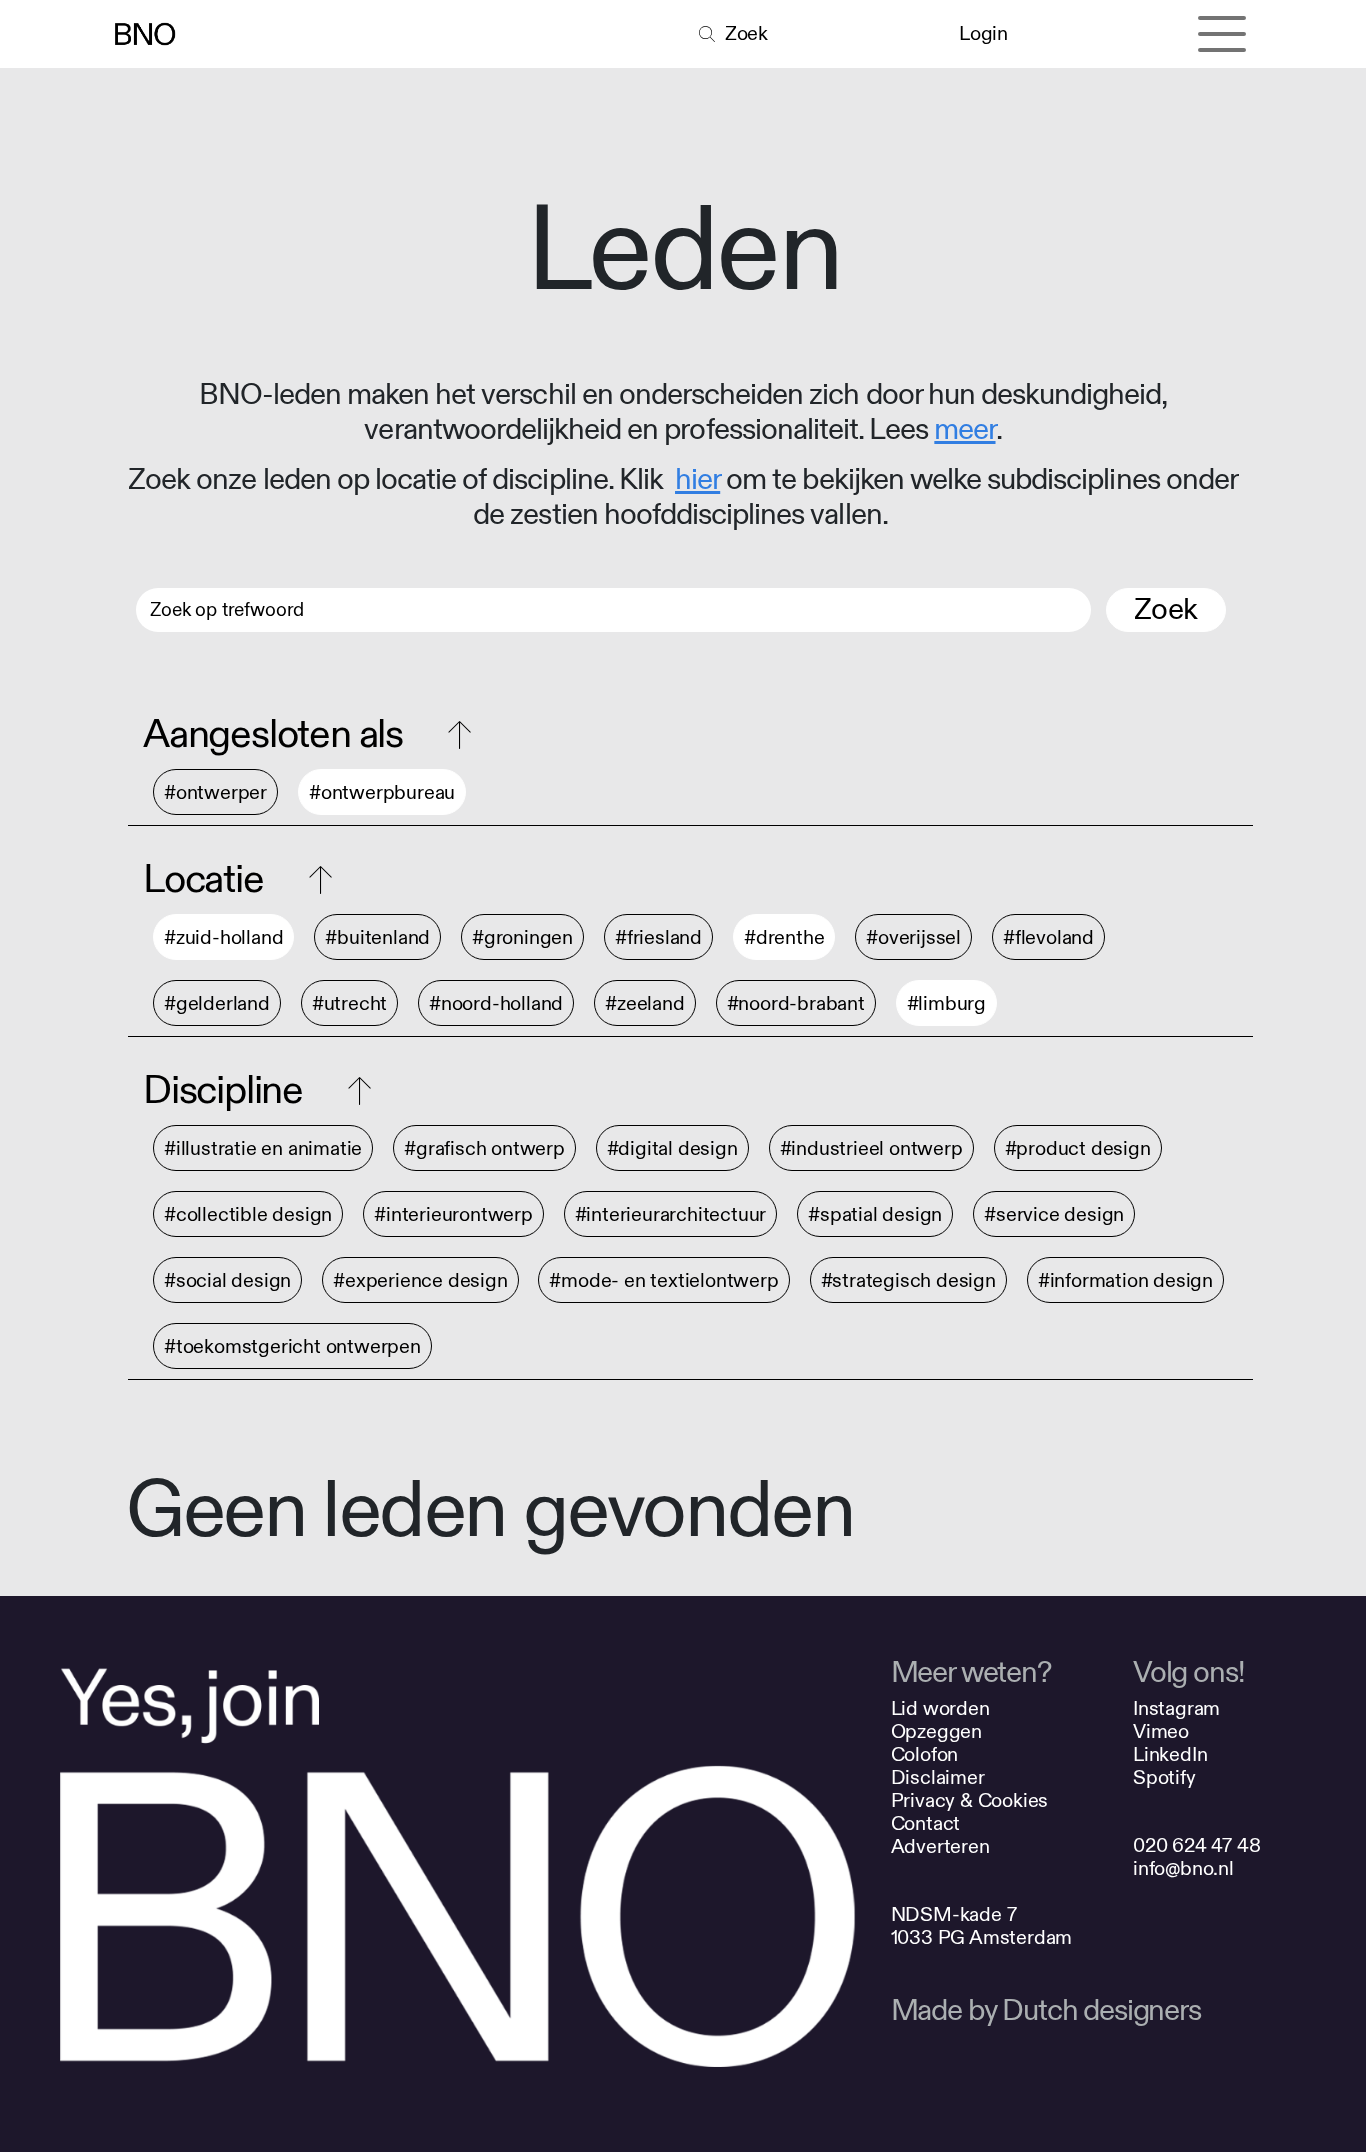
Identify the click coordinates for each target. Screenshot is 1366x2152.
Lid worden (940, 1708)
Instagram (1176, 1708)
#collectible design (248, 1214)
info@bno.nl (1183, 1868)
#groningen (522, 937)
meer (964, 430)
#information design (1125, 1280)
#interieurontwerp (453, 1214)
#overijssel (913, 937)
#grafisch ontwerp (484, 1148)
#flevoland (1048, 937)
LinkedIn (1170, 1754)
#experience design (420, 1280)
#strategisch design (908, 1280)
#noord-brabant (796, 1003)
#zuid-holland (223, 937)
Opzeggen (936, 1731)
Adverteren (940, 1846)
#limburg (946, 1003)
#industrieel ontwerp (871, 1148)
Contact (926, 1823)
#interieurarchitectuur (671, 1214)
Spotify (1164, 1777)
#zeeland (644, 1003)
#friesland (658, 937)
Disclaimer (938, 1777)
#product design (1078, 1148)
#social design (227, 1280)
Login (983, 33)
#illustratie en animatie (263, 1148)
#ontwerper (215, 792)
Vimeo (1161, 1731)
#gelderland (217, 1003)
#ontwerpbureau (382, 792)
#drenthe (784, 937)
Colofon (925, 1754)
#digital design (672, 1148)
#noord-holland (496, 1003)
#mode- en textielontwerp (663, 1280)
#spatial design (875, 1214)
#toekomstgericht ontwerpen (292, 1346)
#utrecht (349, 1003)
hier (697, 480)
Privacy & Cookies (970, 1800)
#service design (1054, 1214)
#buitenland (377, 937)
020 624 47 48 (1196, 1845)
